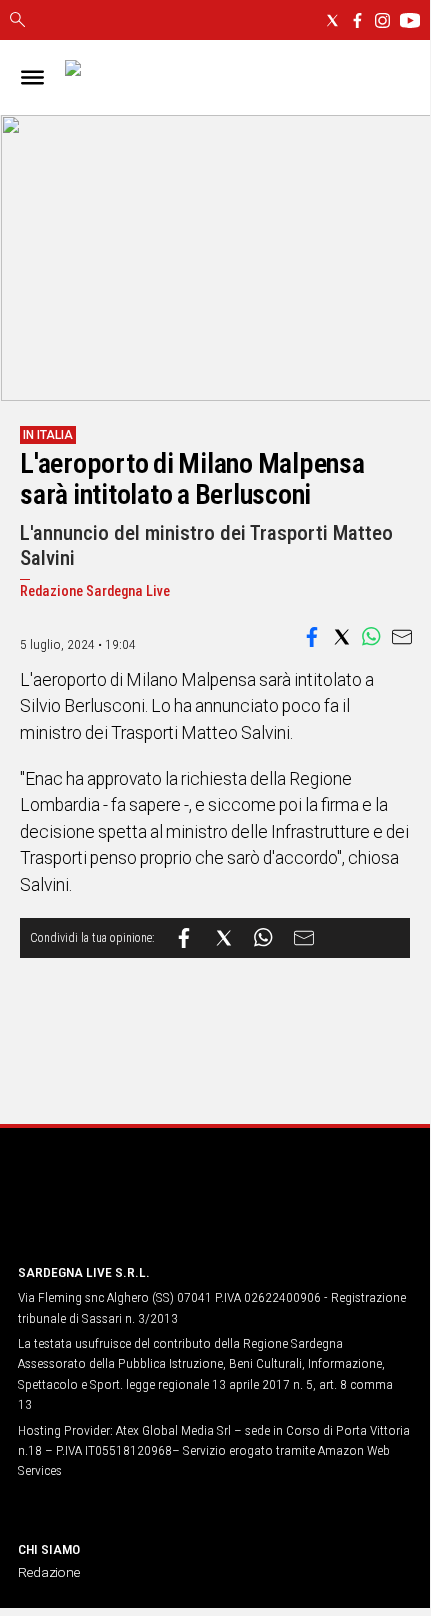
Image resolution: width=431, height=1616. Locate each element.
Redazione (49, 1572)
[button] (312, 637)
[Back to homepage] (123, 1209)
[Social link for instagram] (382, 20)
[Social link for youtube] (410, 20)
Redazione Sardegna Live (95, 591)
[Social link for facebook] (357, 20)
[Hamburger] (32, 77)
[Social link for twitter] (332, 20)
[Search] (17, 21)
